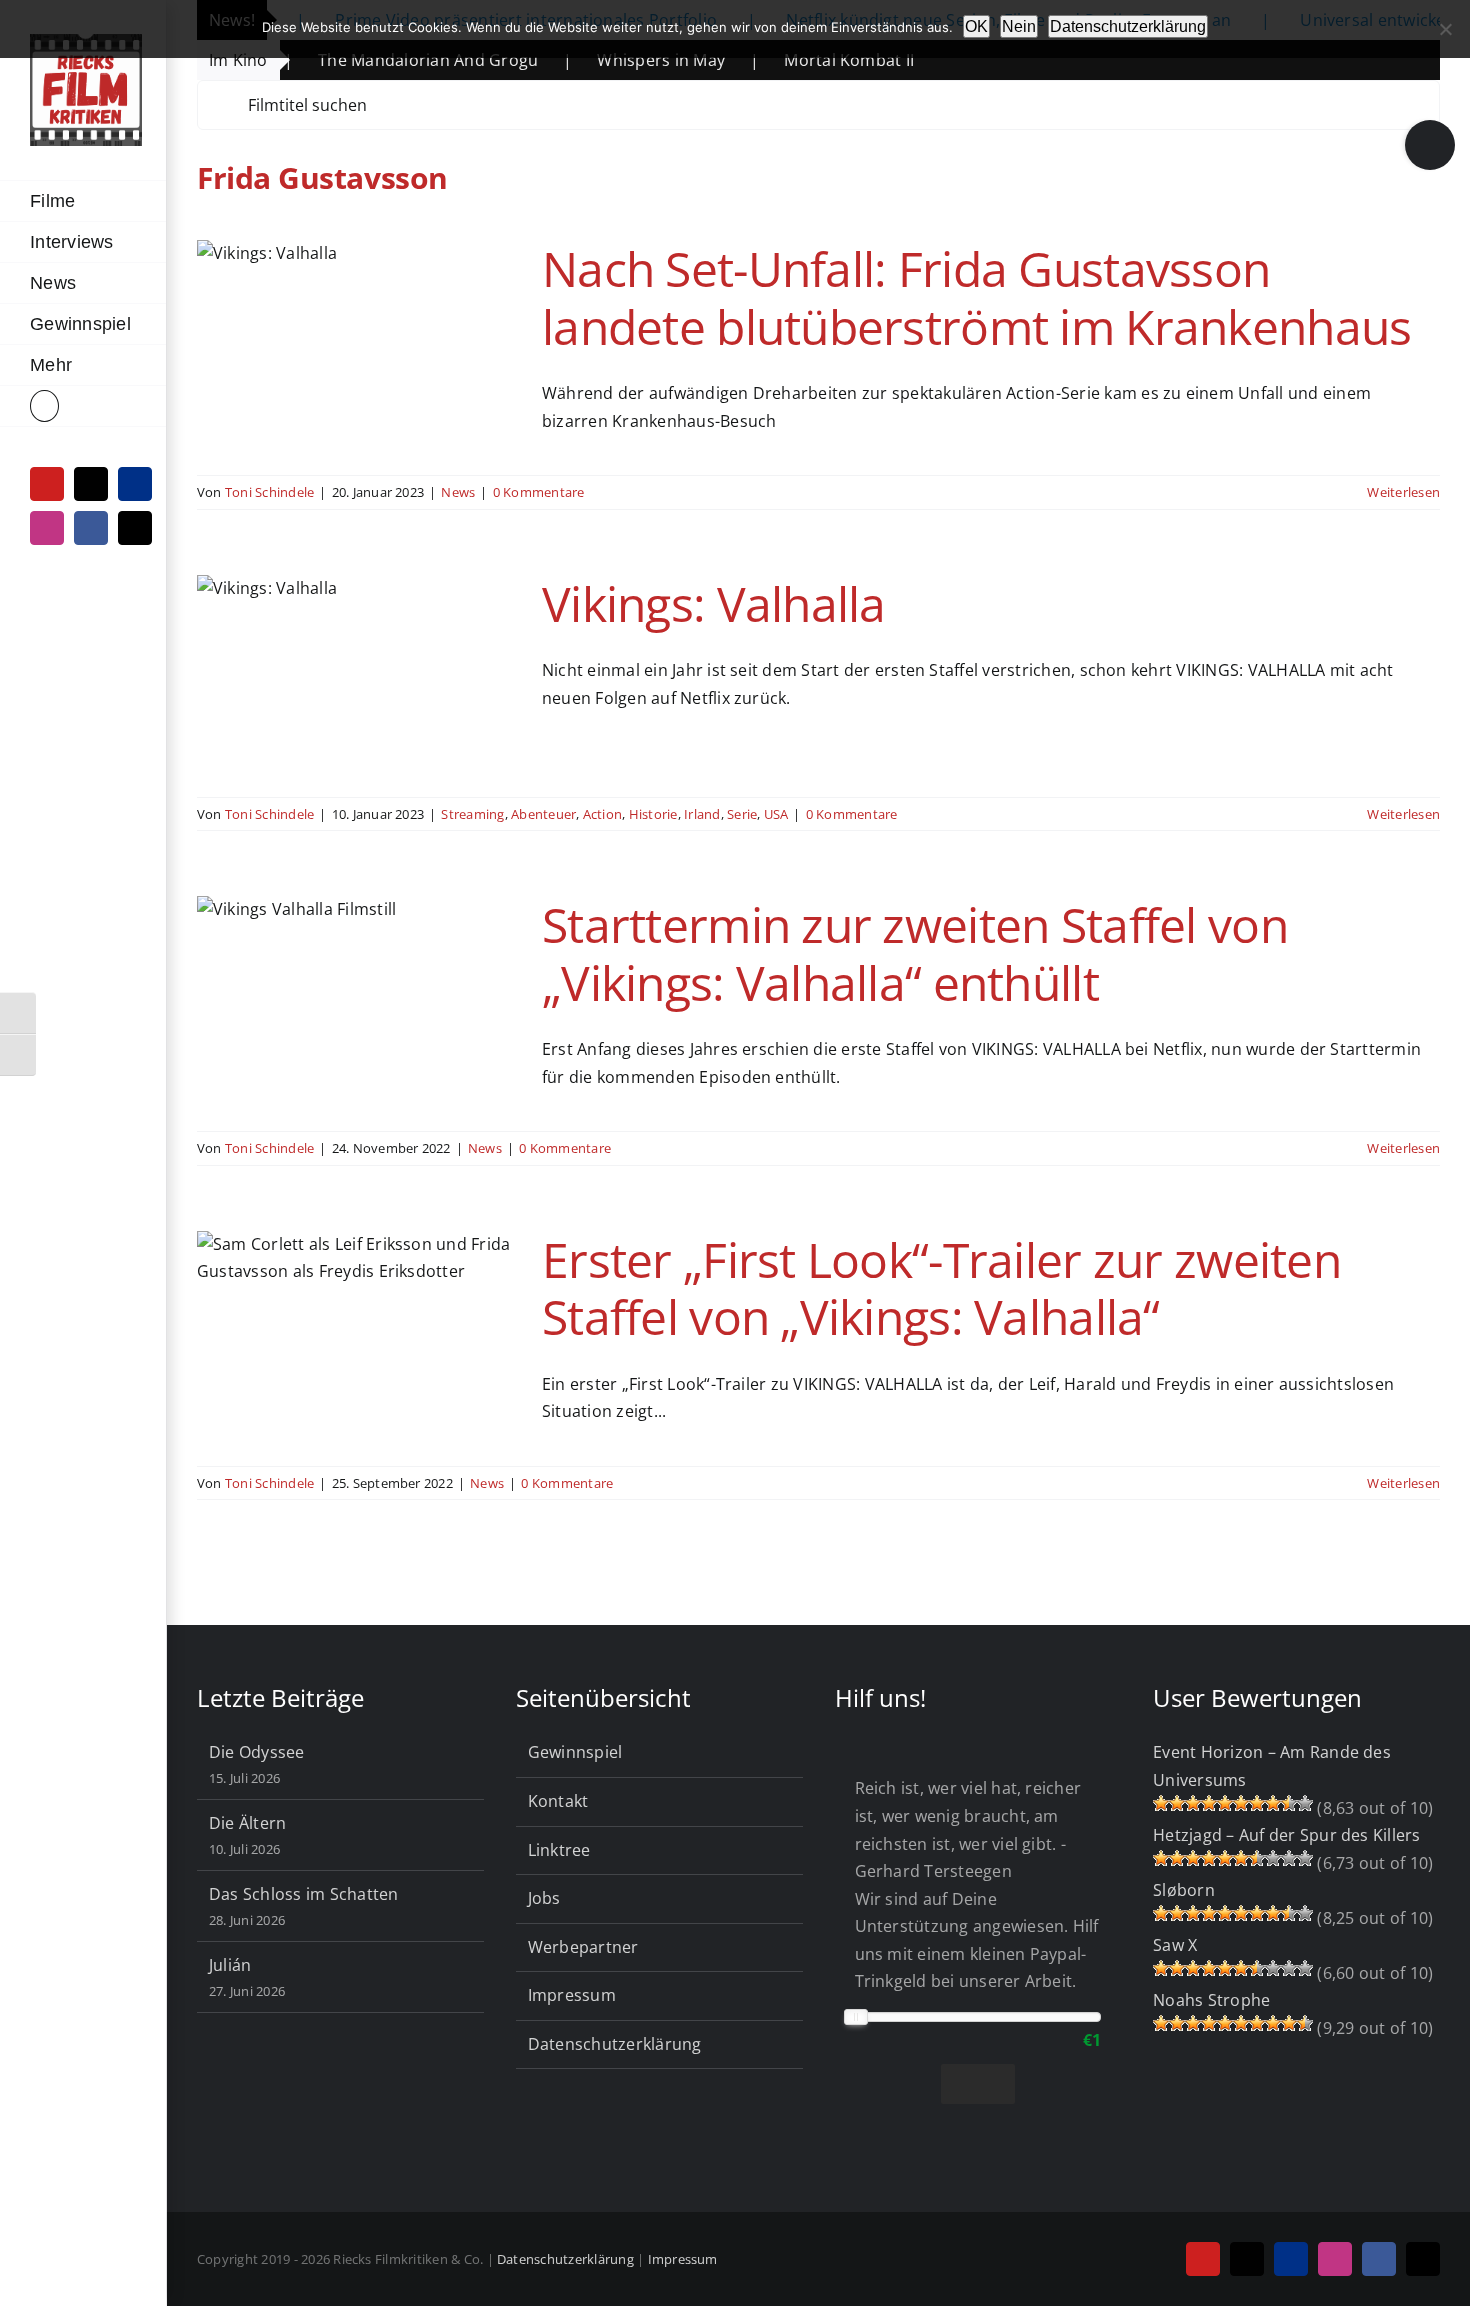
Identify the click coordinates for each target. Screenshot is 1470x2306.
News (458, 492)
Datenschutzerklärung (615, 2044)
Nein (1019, 26)
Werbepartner (583, 1947)
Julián (230, 1965)
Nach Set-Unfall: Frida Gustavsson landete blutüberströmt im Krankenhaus (976, 297)
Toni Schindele (269, 492)
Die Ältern (247, 1823)
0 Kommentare (539, 492)
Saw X (1175, 1945)
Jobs (544, 1898)
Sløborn (1184, 1890)
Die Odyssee (257, 1752)
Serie (742, 814)
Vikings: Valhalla (714, 603)
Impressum (572, 1995)
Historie (653, 814)
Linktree (559, 1850)
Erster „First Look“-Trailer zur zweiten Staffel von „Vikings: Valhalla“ (941, 1288)
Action (602, 814)
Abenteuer (543, 814)
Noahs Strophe (1211, 2000)
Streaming (472, 814)
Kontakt (558, 1801)
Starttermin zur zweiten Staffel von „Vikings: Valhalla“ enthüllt (915, 953)
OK (976, 26)
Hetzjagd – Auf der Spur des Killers (1286, 1835)
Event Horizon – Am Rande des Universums (1272, 1766)
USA (776, 814)
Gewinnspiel (575, 1752)
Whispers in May (584, 60)
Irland (702, 814)
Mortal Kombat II (772, 60)
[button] (83, 406)
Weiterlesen (1403, 492)
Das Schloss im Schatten (304, 1894)
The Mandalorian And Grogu (351, 60)
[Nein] (1445, 29)
